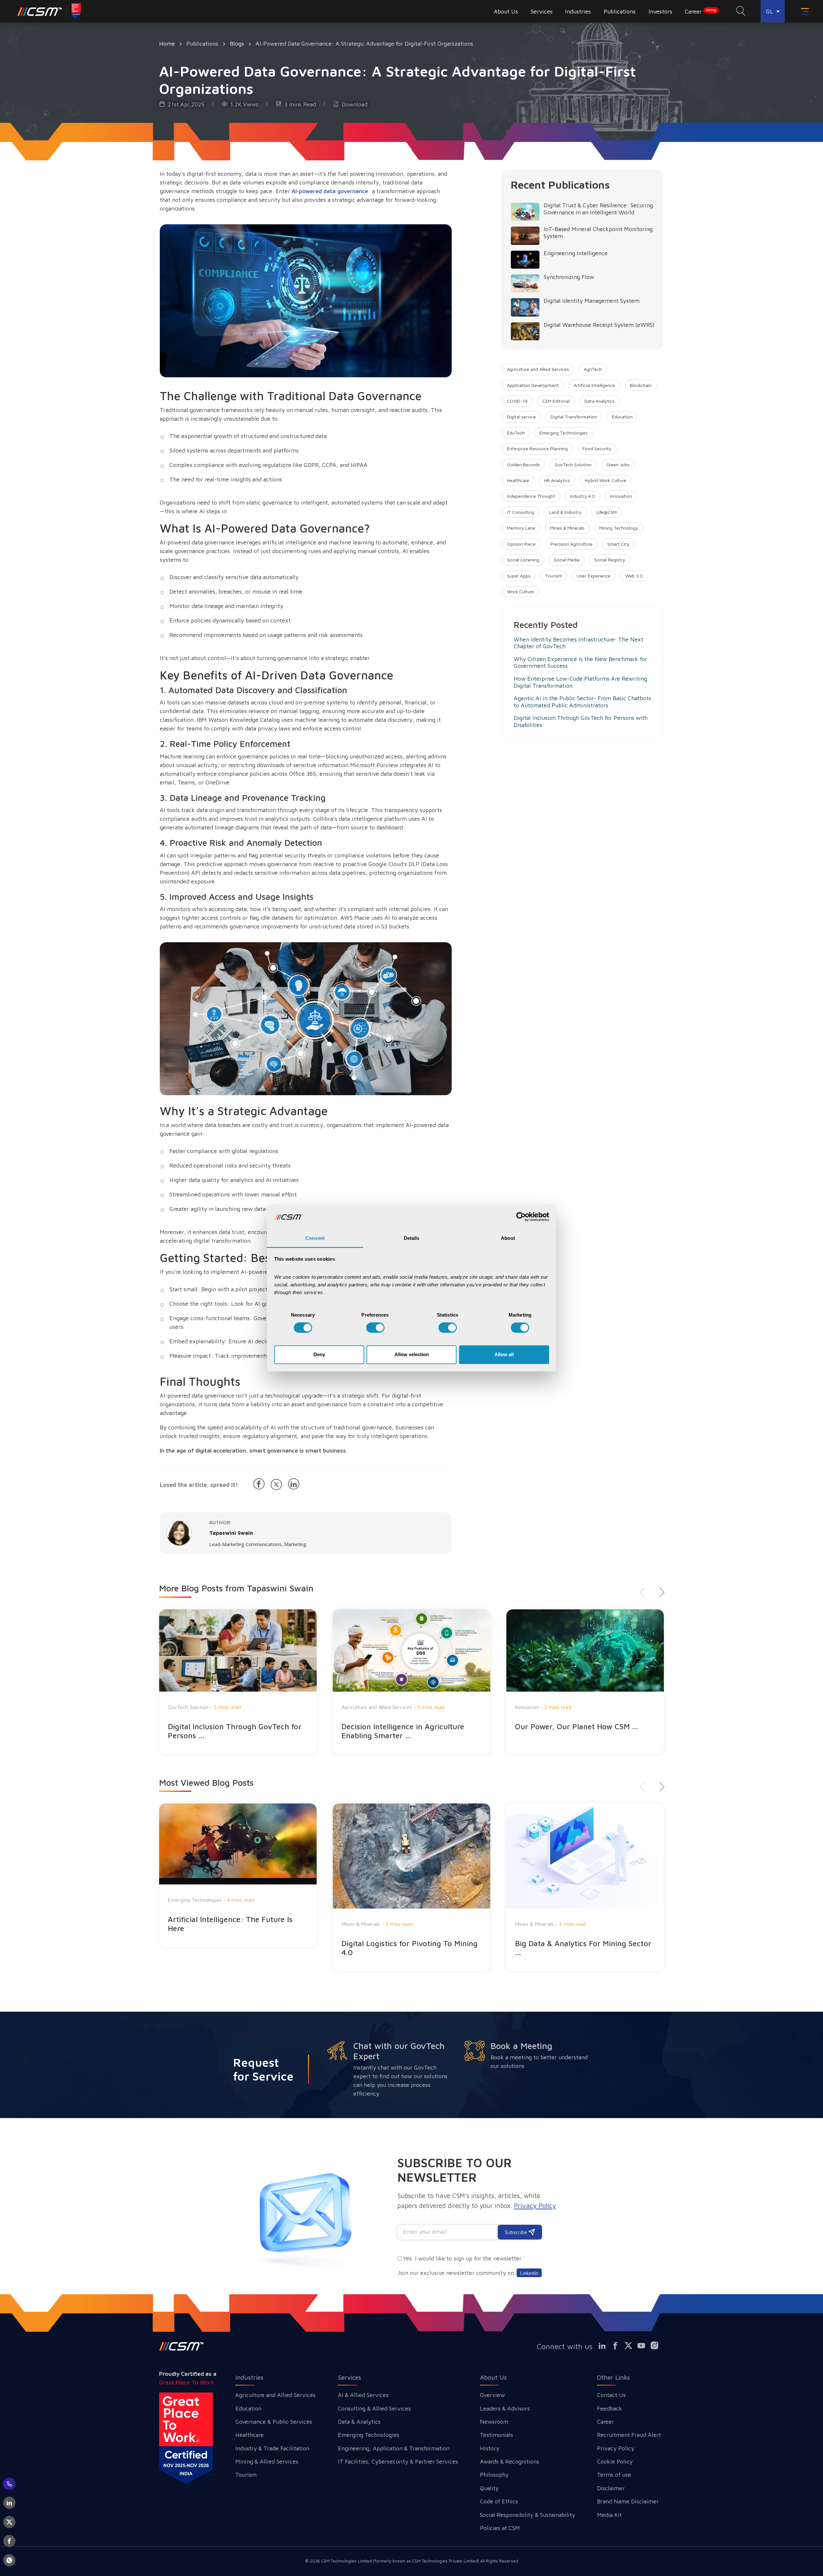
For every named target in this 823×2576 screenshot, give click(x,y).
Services (349, 2377)
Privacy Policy (616, 2448)
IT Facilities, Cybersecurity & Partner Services (398, 2461)
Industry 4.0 (583, 496)
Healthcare (518, 480)
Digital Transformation (574, 417)
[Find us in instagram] (657, 2346)
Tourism (554, 576)
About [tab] (508, 1238)
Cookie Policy (615, 2461)
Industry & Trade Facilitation (272, 2448)
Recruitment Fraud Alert (629, 2435)
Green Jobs (618, 465)
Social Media (567, 560)
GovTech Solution (573, 465)
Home (167, 44)
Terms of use (614, 2475)
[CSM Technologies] (40, 11)
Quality (489, 2488)
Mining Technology (619, 528)
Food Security (597, 448)
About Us (493, 2377)
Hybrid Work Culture (606, 480)
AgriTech (593, 369)
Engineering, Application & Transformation (394, 2448)
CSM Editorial (556, 401)
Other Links (613, 2377)
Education (622, 417)
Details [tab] (412, 1238)
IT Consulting (521, 512)
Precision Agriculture (571, 544)
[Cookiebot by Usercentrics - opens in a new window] (521, 1217)
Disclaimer (611, 2488)
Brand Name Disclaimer (628, 2501)
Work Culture (520, 591)
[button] (660, 1592)
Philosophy (494, 2475)
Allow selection (412, 1354)
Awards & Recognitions (510, 2461)
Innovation (621, 496)
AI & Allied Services (363, 2395)
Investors (660, 11)
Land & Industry (565, 512)
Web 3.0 (634, 576)
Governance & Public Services (274, 2422)
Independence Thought (531, 496)
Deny (319, 1354)
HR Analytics (557, 480)
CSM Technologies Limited (347, 2561)
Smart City (618, 544)
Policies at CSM (500, 2528)
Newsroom (494, 2422)
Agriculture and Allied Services (538, 369)
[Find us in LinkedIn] (605, 2346)
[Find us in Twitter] (631, 2346)
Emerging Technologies (564, 433)
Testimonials (497, 2435)
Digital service (521, 417)
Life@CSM (606, 512)
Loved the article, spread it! (199, 1485)
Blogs (237, 44)
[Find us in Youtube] (644, 2346)
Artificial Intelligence (594, 385)
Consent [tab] (315, 1238)
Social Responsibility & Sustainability (528, 2515)
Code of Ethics (499, 2501)
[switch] (375, 1328)
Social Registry (610, 560)
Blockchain (641, 385)
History (490, 2448)
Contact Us (611, 2395)
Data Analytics (600, 401)
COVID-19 (517, 401)
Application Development (533, 385)
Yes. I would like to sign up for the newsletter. (463, 2258)
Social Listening (523, 560)
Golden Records (523, 465)
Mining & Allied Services (267, 2461)
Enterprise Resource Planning (537, 448)
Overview (492, 2395)
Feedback (610, 2408)
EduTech (516, 433)
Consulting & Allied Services (374, 2408)
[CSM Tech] (181, 2346)
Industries (249, 2377)
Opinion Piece (521, 544)
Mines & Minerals (567, 528)
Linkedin (529, 2273)
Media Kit (609, 2515)
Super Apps (519, 576)
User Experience (594, 576)
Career (701, 11)
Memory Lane (521, 528)
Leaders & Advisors (505, 2408)
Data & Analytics (359, 2422)
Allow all (504, 1354)
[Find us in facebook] (618, 2346)
